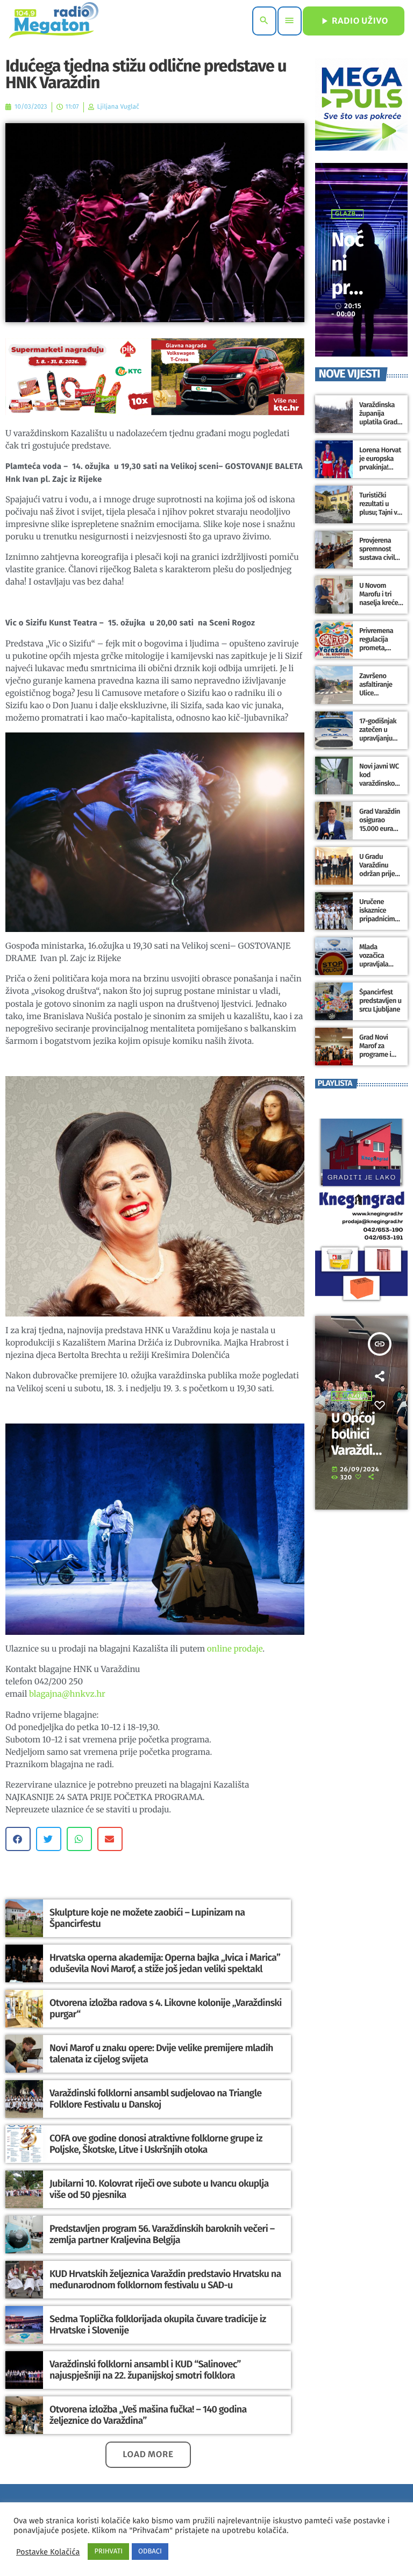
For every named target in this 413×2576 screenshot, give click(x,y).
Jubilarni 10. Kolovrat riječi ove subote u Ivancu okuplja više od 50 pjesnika (159, 2189)
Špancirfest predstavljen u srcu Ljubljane (380, 1001)
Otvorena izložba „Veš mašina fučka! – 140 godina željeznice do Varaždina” (148, 2415)
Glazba (348, 214)
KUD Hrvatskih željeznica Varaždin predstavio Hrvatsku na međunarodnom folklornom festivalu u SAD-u (165, 2280)
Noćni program (347, 287)
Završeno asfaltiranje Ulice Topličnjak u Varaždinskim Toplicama (379, 698)
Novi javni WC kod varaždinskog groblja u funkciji (379, 784)
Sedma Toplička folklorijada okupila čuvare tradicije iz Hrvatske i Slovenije (158, 2325)
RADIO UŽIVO (354, 21)
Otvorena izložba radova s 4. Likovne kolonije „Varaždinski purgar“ (166, 2009)
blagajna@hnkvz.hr (67, 1694)
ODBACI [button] (150, 2552)
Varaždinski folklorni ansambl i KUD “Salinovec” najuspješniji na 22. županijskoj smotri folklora (145, 2370)
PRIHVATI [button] (108, 2552)
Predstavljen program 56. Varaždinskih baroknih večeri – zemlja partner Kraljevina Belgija (162, 2235)
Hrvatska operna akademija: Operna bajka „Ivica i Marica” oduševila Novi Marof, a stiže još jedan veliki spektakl (165, 1963)
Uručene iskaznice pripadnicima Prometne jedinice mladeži (379, 923)
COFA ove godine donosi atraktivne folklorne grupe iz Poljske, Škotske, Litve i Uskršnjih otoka (156, 2144)
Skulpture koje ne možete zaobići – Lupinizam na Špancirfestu (147, 1918)
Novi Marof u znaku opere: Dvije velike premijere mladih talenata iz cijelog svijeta (161, 2054)
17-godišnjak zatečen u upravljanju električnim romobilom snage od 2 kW (380, 743)
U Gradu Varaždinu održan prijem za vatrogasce (380, 870)
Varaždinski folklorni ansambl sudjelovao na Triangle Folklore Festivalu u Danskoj (155, 2099)
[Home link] (54, 21)
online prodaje (235, 1649)
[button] (18, 1839)
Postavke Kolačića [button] (48, 2552)
